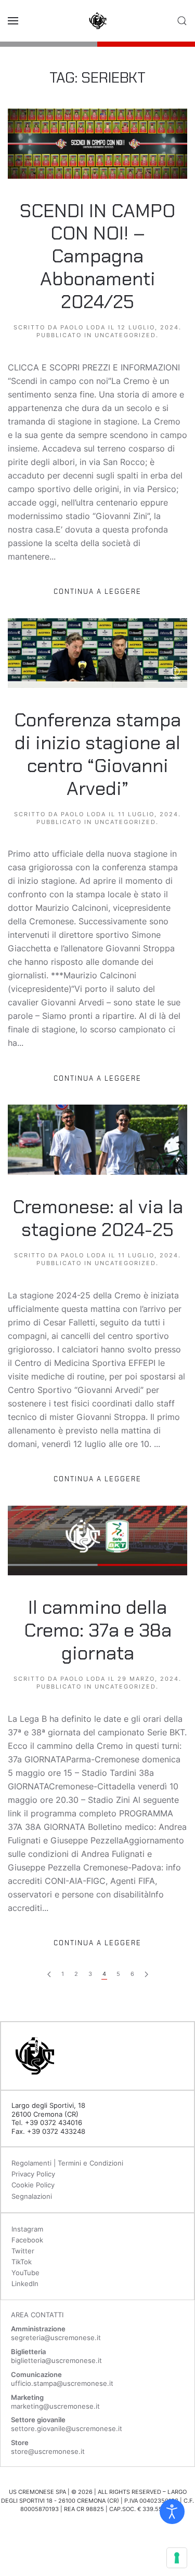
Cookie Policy (33, 2185)
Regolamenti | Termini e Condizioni (67, 2163)
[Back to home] (98, 21)
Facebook (27, 2240)
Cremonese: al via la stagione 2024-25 (98, 1218)
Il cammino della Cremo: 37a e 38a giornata (98, 1630)
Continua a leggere (97, 592)
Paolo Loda (83, 327)
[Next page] (49, 1975)
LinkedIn (25, 2283)
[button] (13, 21)
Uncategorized (125, 335)
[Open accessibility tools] (172, 2512)
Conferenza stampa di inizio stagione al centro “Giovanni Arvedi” (97, 754)
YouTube (25, 2273)
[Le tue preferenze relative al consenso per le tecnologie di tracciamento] (177, 2558)
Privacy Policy (33, 2174)
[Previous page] (146, 1975)
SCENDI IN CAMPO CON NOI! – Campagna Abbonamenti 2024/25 (97, 256)
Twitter (23, 2251)
